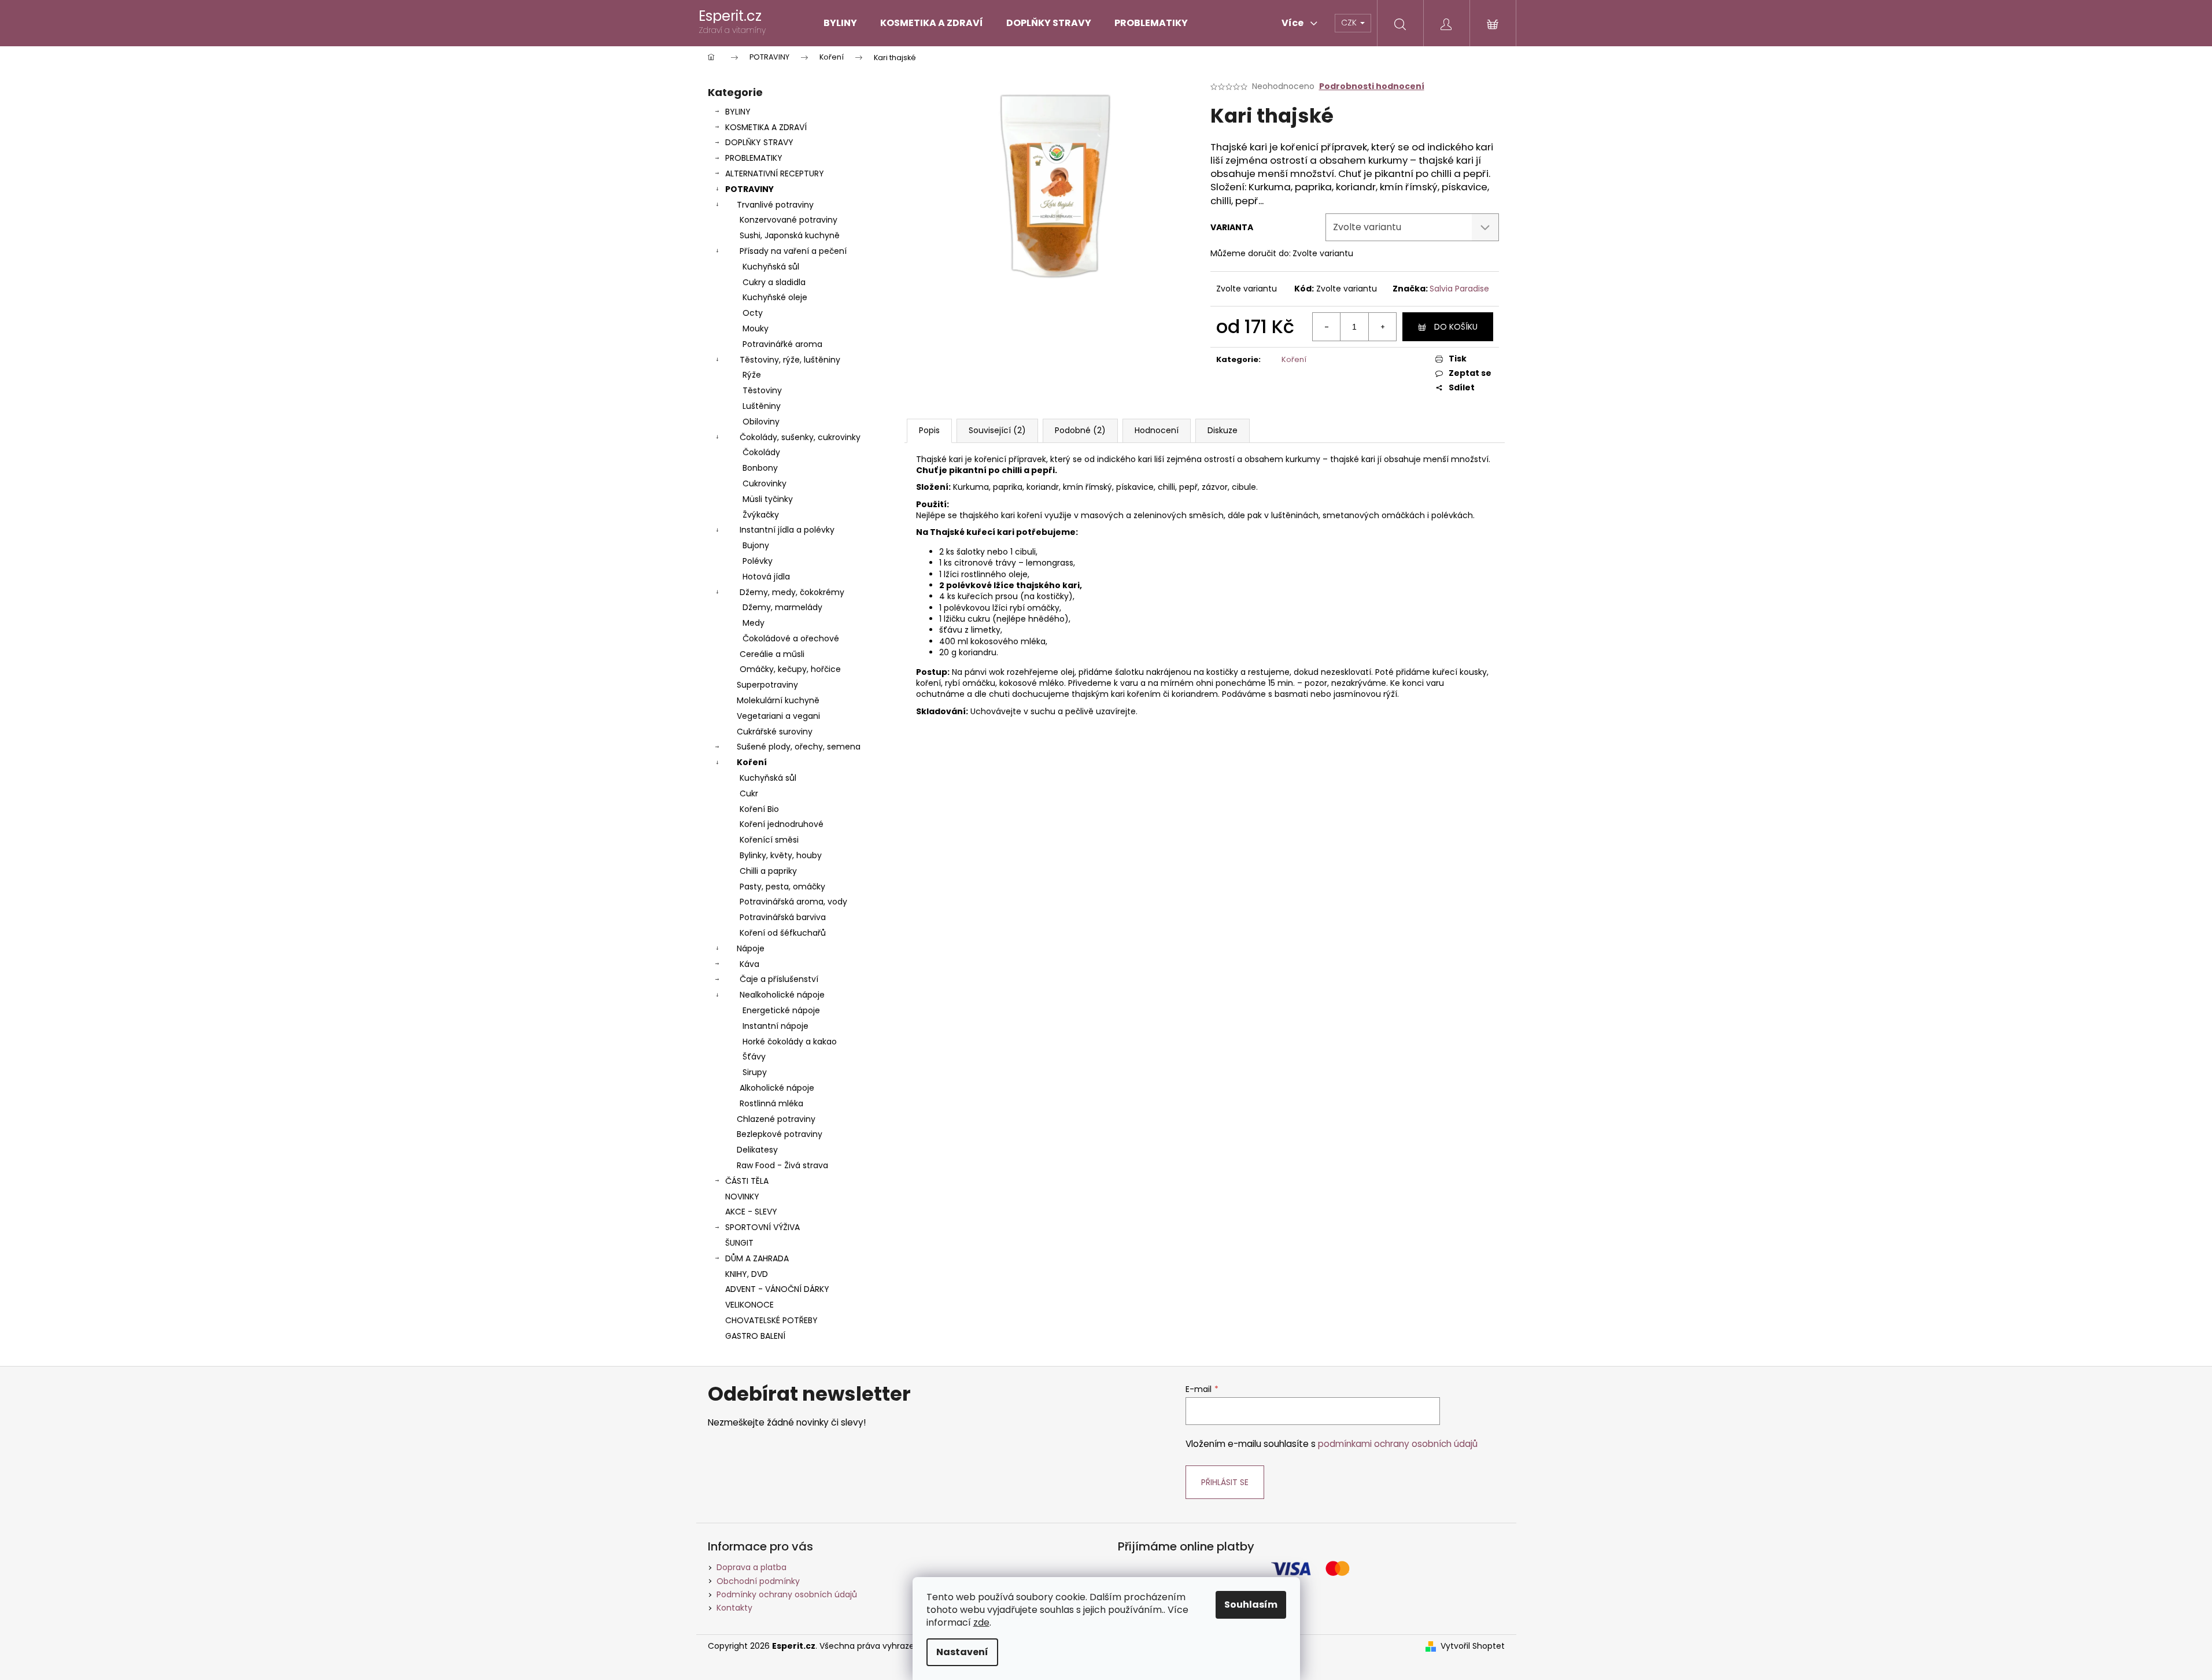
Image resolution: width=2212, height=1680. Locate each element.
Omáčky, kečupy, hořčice (790, 669)
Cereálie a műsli (772, 654)
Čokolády (761, 452)
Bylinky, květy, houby (781, 855)
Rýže (752, 375)
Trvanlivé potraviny (775, 205)
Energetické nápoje (781, 1010)
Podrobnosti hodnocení (1372, 86)
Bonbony (760, 468)
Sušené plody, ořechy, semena (799, 747)
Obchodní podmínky (758, 1581)
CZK (1350, 23)
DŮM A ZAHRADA (757, 1258)
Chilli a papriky (768, 871)
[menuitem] (840, 23)
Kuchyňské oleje (775, 297)
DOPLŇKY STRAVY (759, 142)
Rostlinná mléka (771, 1103)
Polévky (758, 561)
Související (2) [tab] (997, 430)
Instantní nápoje (776, 1026)
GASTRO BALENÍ (755, 1336)
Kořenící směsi (769, 840)
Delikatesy (757, 1150)
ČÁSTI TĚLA (747, 1181)
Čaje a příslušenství (779, 979)
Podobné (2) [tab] (1080, 430)
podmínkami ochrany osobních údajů (1398, 1444)
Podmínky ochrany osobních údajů (787, 1594)
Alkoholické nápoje (777, 1088)
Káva (749, 964)
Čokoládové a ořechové (791, 638)
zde (981, 1622)
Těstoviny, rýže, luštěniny (790, 360)
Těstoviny (762, 390)
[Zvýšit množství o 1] (1382, 327)
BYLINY (738, 112)
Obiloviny (761, 422)
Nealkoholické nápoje (782, 995)
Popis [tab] (929, 430)
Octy (753, 313)
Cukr (749, 793)
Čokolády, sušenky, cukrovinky (800, 437)
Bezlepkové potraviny (780, 1134)
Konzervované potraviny (789, 220)
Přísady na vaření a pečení (793, 251)
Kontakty (734, 1608)
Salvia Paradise (1459, 289)
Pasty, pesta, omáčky (782, 887)
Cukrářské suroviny (775, 732)
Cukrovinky (765, 483)
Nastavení (962, 1652)
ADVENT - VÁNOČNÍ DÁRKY (777, 1289)
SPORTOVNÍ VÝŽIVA (762, 1227)
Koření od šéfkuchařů (783, 933)
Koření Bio (759, 809)
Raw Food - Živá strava (782, 1165)
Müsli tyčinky (768, 499)
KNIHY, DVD (747, 1274)
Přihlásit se (1225, 1482)
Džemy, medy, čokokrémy (792, 592)
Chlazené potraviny (776, 1119)
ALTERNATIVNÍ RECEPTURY (775, 173)
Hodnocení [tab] (1157, 430)
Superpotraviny (767, 685)
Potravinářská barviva (783, 917)
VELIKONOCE (749, 1305)
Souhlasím (1251, 1605)
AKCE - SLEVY (751, 1212)
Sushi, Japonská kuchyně (790, 235)
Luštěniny (762, 406)
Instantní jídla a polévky (787, 530)
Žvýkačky (761, 515)
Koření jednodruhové (782, 824)
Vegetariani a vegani (778, 716)
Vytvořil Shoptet (1473, 1646)
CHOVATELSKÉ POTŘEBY (771, 1320)
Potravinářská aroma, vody (793, 902)
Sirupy (755, 1072)
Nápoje (751, 948)
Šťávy (754, 1057)
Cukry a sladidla (774, 282)
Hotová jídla (766, 577)
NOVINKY (742, 1197)
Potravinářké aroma (782, 344)
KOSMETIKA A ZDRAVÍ (766, 127)
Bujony (756, 545)
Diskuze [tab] (1223, 430)
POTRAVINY (749, 189)
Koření (752, 762)
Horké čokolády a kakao (790, 1042)
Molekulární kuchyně (778, 700)
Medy (754, 623)
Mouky (756, 328)
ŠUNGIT (739, 1243)
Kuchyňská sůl (771, 267)
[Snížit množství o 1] (1327, 327)
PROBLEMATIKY (754, 158)
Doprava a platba (752, 1567)
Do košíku (1456, 327)
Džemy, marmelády (782, 607)
